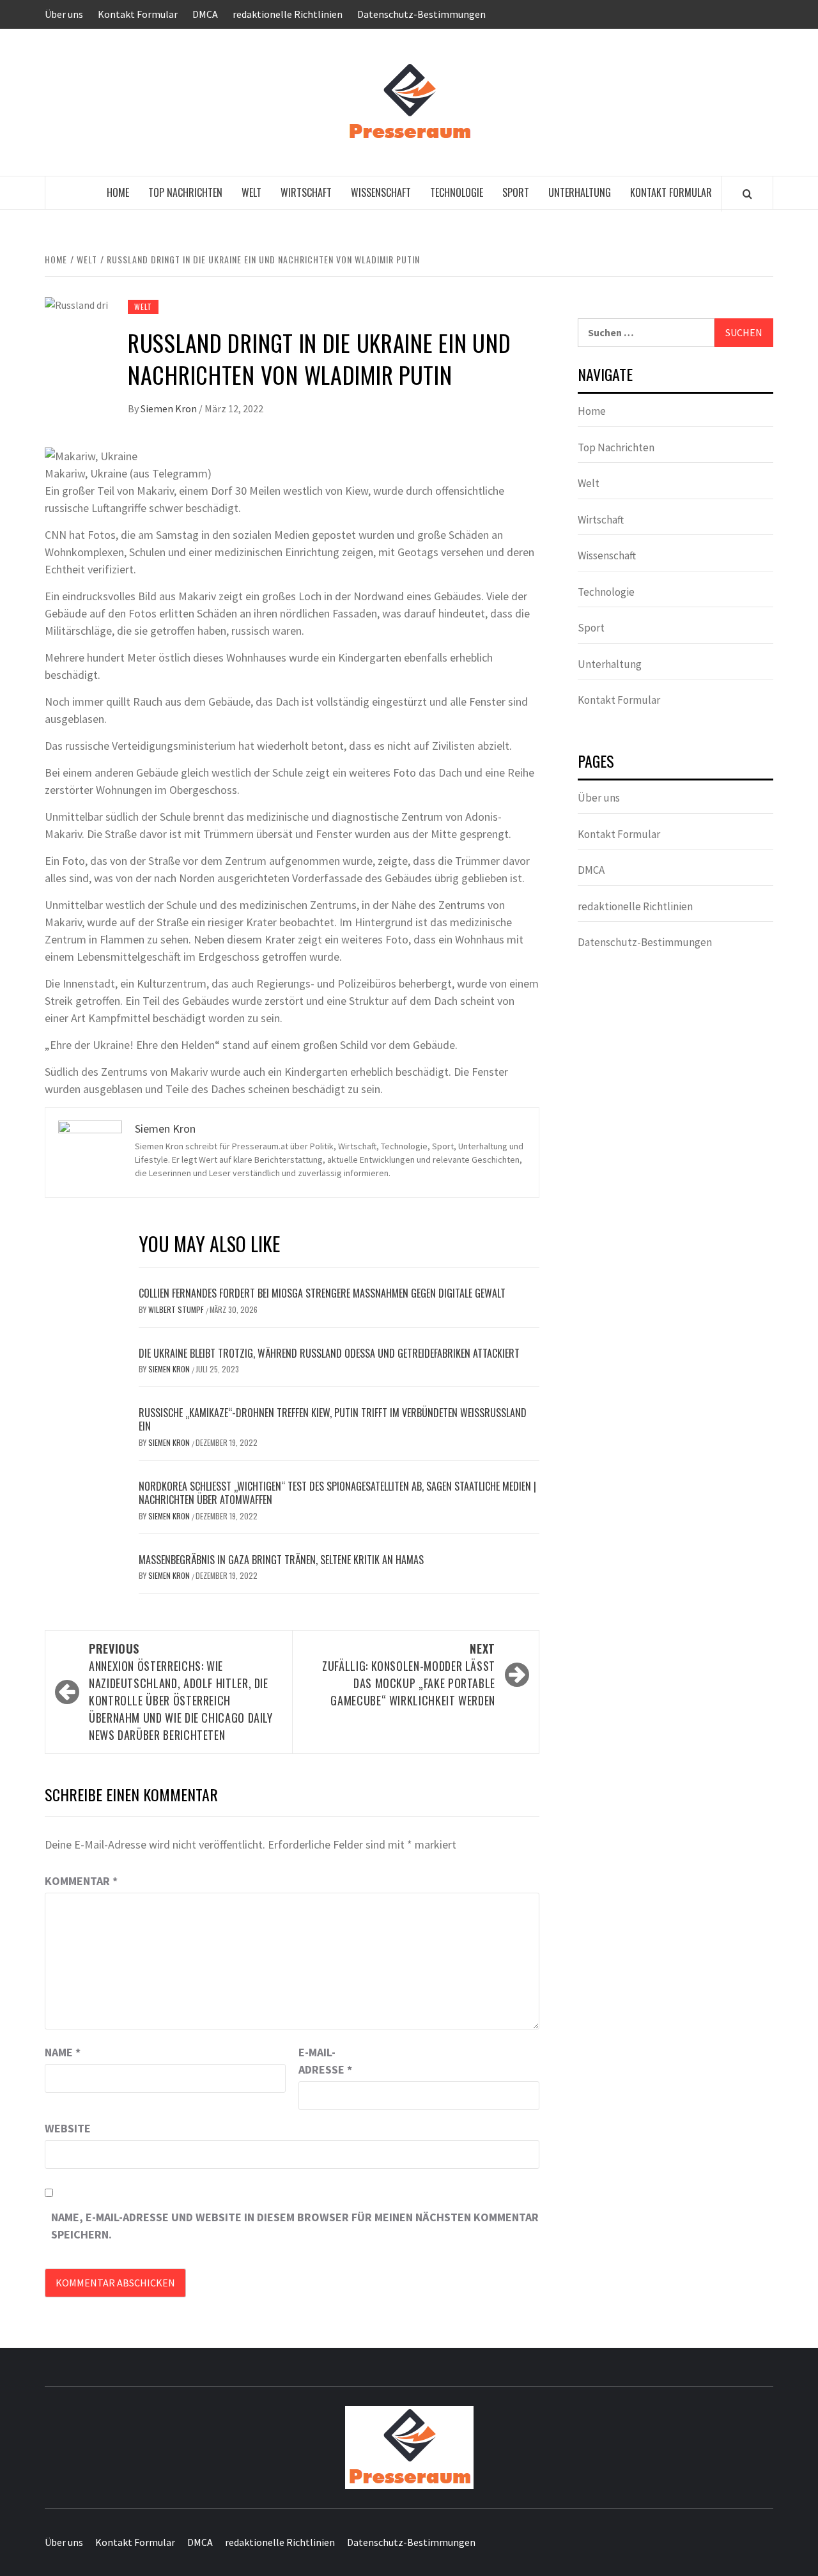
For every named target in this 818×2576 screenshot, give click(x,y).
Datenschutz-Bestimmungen (421, 14)
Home (118, 192)
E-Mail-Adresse (325, 2061)
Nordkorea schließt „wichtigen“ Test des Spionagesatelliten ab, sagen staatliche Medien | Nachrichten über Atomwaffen (337, 1493)
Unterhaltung (580, 192)
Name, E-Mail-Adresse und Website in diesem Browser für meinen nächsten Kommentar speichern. (295, 2226)
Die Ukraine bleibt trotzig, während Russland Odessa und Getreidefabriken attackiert (329, 1353)
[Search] (747, 194)
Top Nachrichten (185, 192)
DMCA (205, 14)
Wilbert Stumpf (177, 1309)
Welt (251, 192)
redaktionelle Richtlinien (288, 14)
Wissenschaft (381, 192)
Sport (516, 192)
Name (63, 2052)
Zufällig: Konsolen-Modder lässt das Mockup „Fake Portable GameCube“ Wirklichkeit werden (409, 1674)
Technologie (457, 192)
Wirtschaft (306, 192)
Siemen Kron (170, 408)
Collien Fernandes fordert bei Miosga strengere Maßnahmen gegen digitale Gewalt (322, 1293)
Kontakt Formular (138, 14)
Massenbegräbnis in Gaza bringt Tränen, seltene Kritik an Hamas (281, 1560)
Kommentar (81, 1881)
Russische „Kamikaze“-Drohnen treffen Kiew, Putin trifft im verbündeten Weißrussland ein (333, 1419)
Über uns (64, 14)
